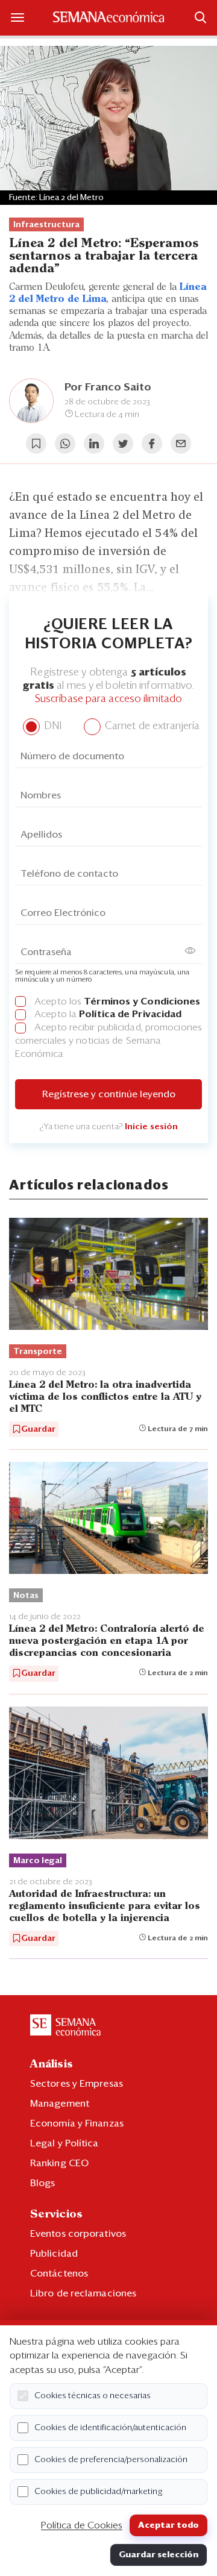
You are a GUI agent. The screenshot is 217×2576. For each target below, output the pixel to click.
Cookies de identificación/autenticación (110, 2428)
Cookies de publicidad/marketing (99, 2492)
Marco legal (38, 1861)
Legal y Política (64, 2143)
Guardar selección (159, 2555)
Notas (26, 1596)
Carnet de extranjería (151, 726)
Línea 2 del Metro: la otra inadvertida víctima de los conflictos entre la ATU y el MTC (105, 1397)
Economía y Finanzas (77, 2123)
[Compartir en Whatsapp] (65, 443)
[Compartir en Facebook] (152, 443)
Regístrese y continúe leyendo (109, 1094)
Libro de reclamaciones (83, 2293)
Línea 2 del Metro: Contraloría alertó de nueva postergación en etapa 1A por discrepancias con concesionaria (107, 1641)
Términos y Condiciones (142, 1001)
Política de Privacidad (130, 1014)
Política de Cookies (82, 2525)
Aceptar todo (168, 2525)
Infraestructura (46, 225)
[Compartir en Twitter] (123, 443)
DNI (52, 726)
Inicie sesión (151, 1127)
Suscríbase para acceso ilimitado (108, 699)
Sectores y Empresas (77, 2084)
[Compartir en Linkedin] (94, 443)
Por (108, 387)
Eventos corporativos (78, 2234)
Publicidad (54, 2254)
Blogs (43, 2183)
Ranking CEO (59, 2163)
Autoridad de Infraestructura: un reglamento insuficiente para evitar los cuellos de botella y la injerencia (105, 1906)
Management (60, 2104)
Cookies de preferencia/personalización (111, 2460)
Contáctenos (59, 2274)
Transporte (38, 1352)
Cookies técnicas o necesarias (93, 2396)
